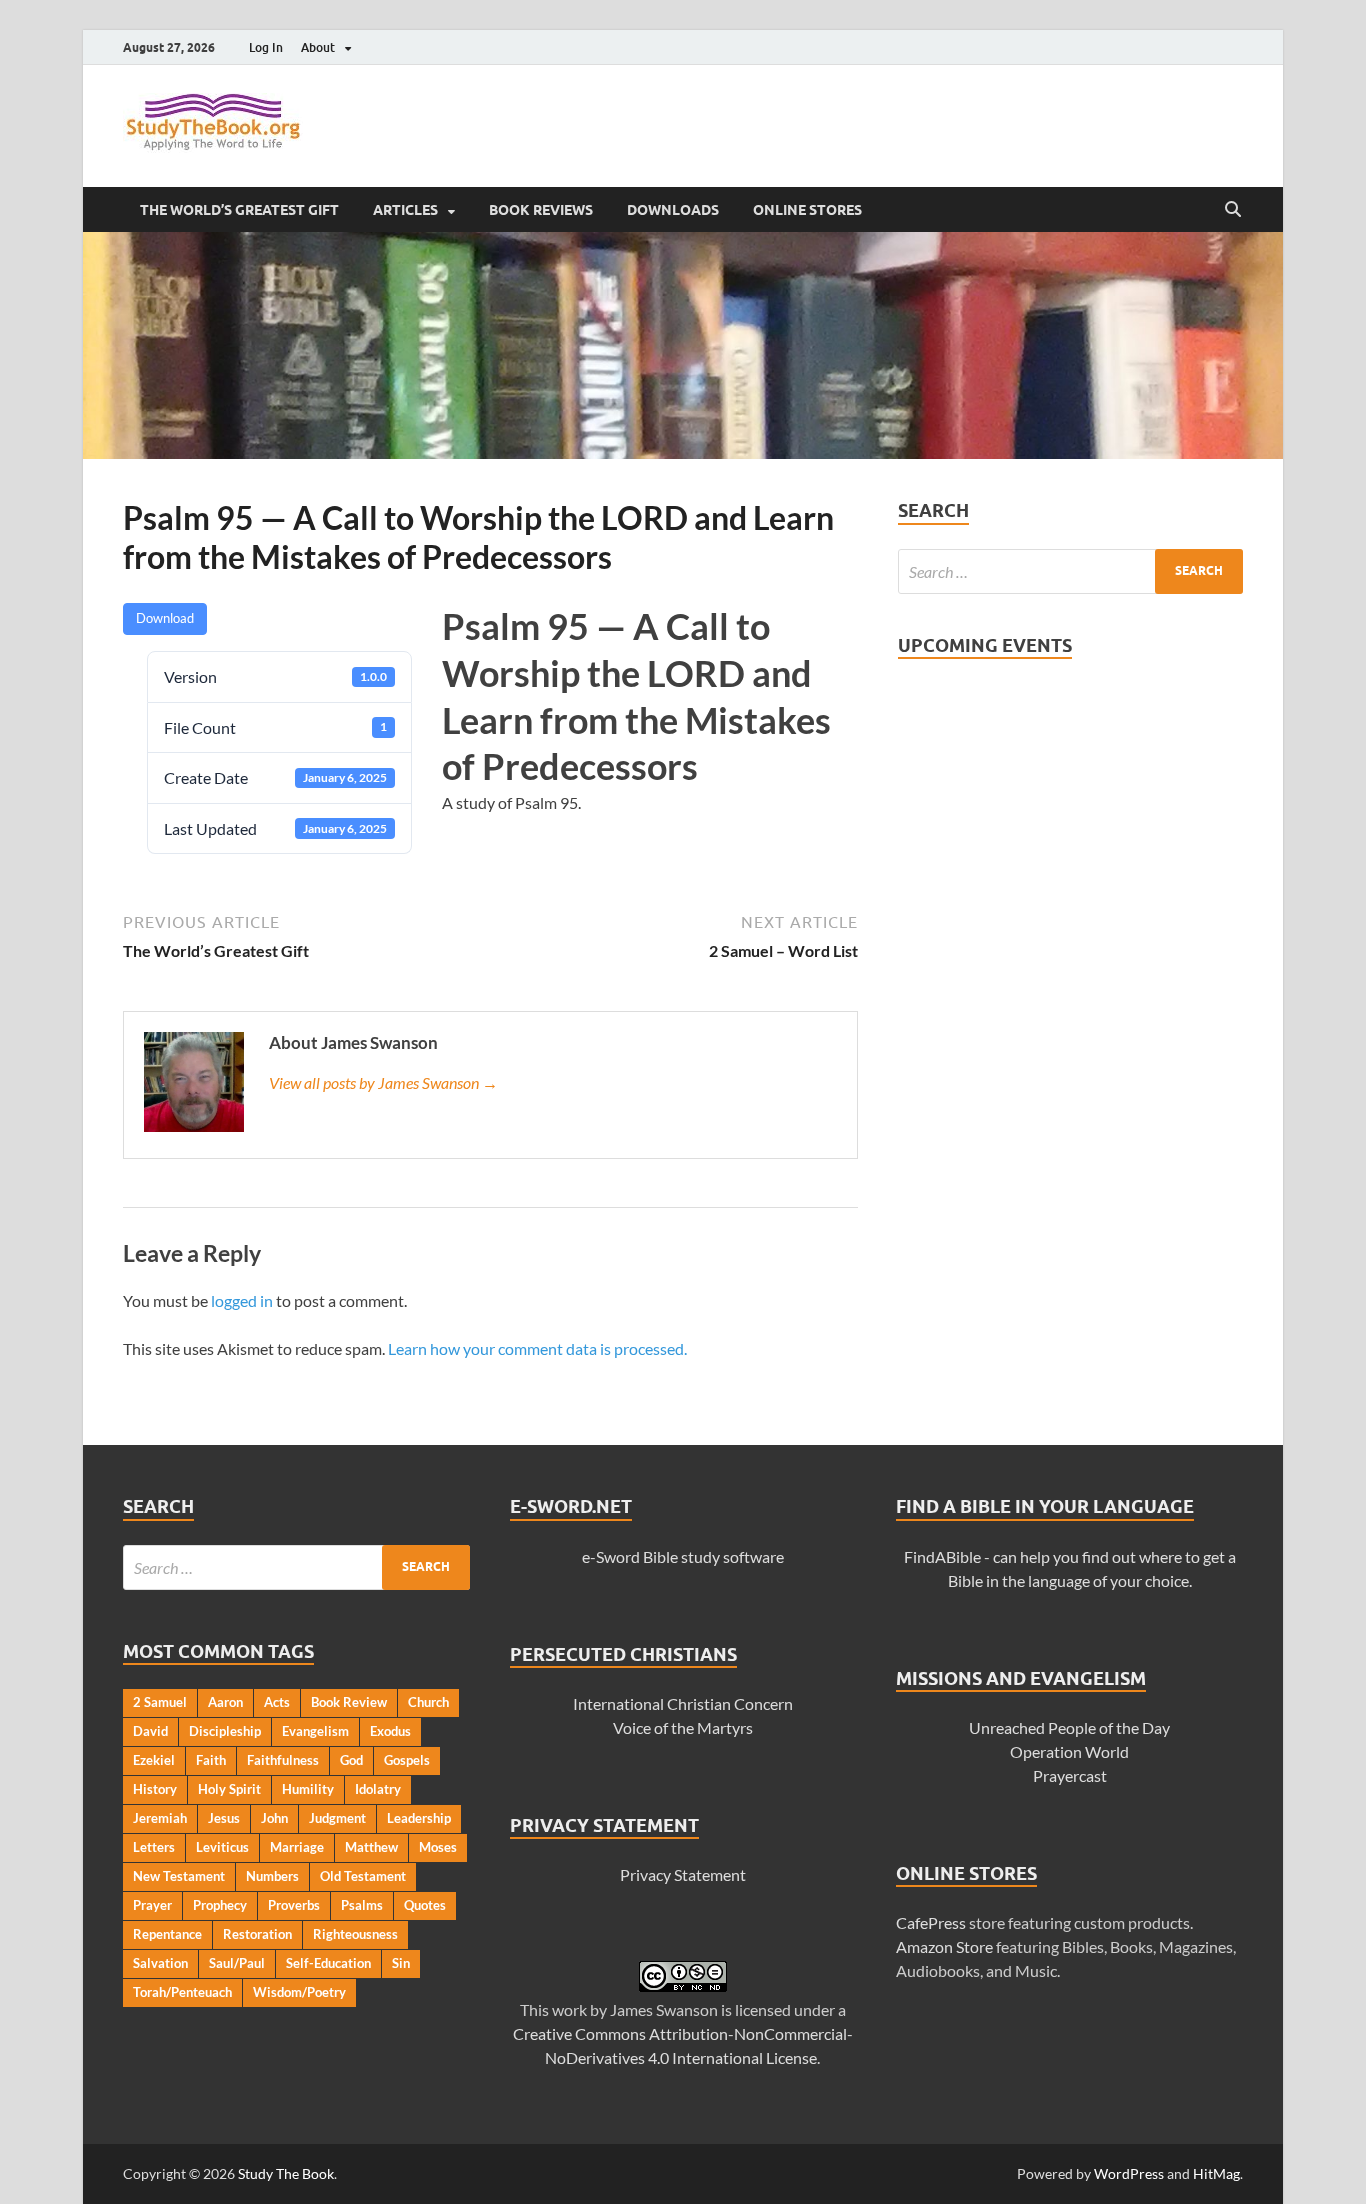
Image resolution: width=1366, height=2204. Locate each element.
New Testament (179, 1876)
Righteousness (355, 1934)
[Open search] (1233, 210)
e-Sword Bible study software (683, 1556)
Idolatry (378, 1789)
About (318, 47)
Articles (405, 210)
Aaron (225, 1702)
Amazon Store (944, 1946)
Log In (266, 47)
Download (165, 618)
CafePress (931, 1922)
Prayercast (1070, 1775)
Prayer (152, 1905)
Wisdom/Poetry (299, 1992)
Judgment (337, 1818)
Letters (154, 1847)
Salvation (160, 1963)
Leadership (419, 1818)
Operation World (1069, 1751)
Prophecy (220, 1905)
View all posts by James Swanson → (383, 1082)
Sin (401, 1963)
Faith (211, 1760)
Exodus (390, 1731)
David (150, 1731)
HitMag (1216, 2173)
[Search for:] (1070, 571)
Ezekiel (154, 1760)
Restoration (257, 1934)
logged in (242, 1300)
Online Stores (807, 210)
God (351, 1760)
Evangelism (315, 1731)
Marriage (297, 1847)
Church (428, 1702)
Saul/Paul (237, 1963)
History (155, 1789)
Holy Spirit (229, 1789)
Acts (277, 1702)
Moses (438, 1847)
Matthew (371, 1847)
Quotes (425, 1905)
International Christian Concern (683, 1703)
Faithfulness (283, 1760)
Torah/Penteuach (182, 1992)
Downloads (673, 210)
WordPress (1129, 2173)
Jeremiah (160, 1818)
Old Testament (363, 1876)
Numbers (272, 1876)
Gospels (407, 1760)
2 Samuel (160, 1702)
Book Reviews (541, 210)
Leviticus (222, 1847)
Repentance (167, 1934)
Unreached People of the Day (1069, 1727)
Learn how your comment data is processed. (537, 1348)
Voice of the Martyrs (683, 1727)
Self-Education (328, 1963)
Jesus (224, 1818)
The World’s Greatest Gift (239, 210)
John (274, 1818)
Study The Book (286, 2173)
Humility (308, 1789)
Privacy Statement (683, 1874)
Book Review (349, 1702)
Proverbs (294, 1905)
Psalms (362, 1905)
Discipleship (225, 1731)
